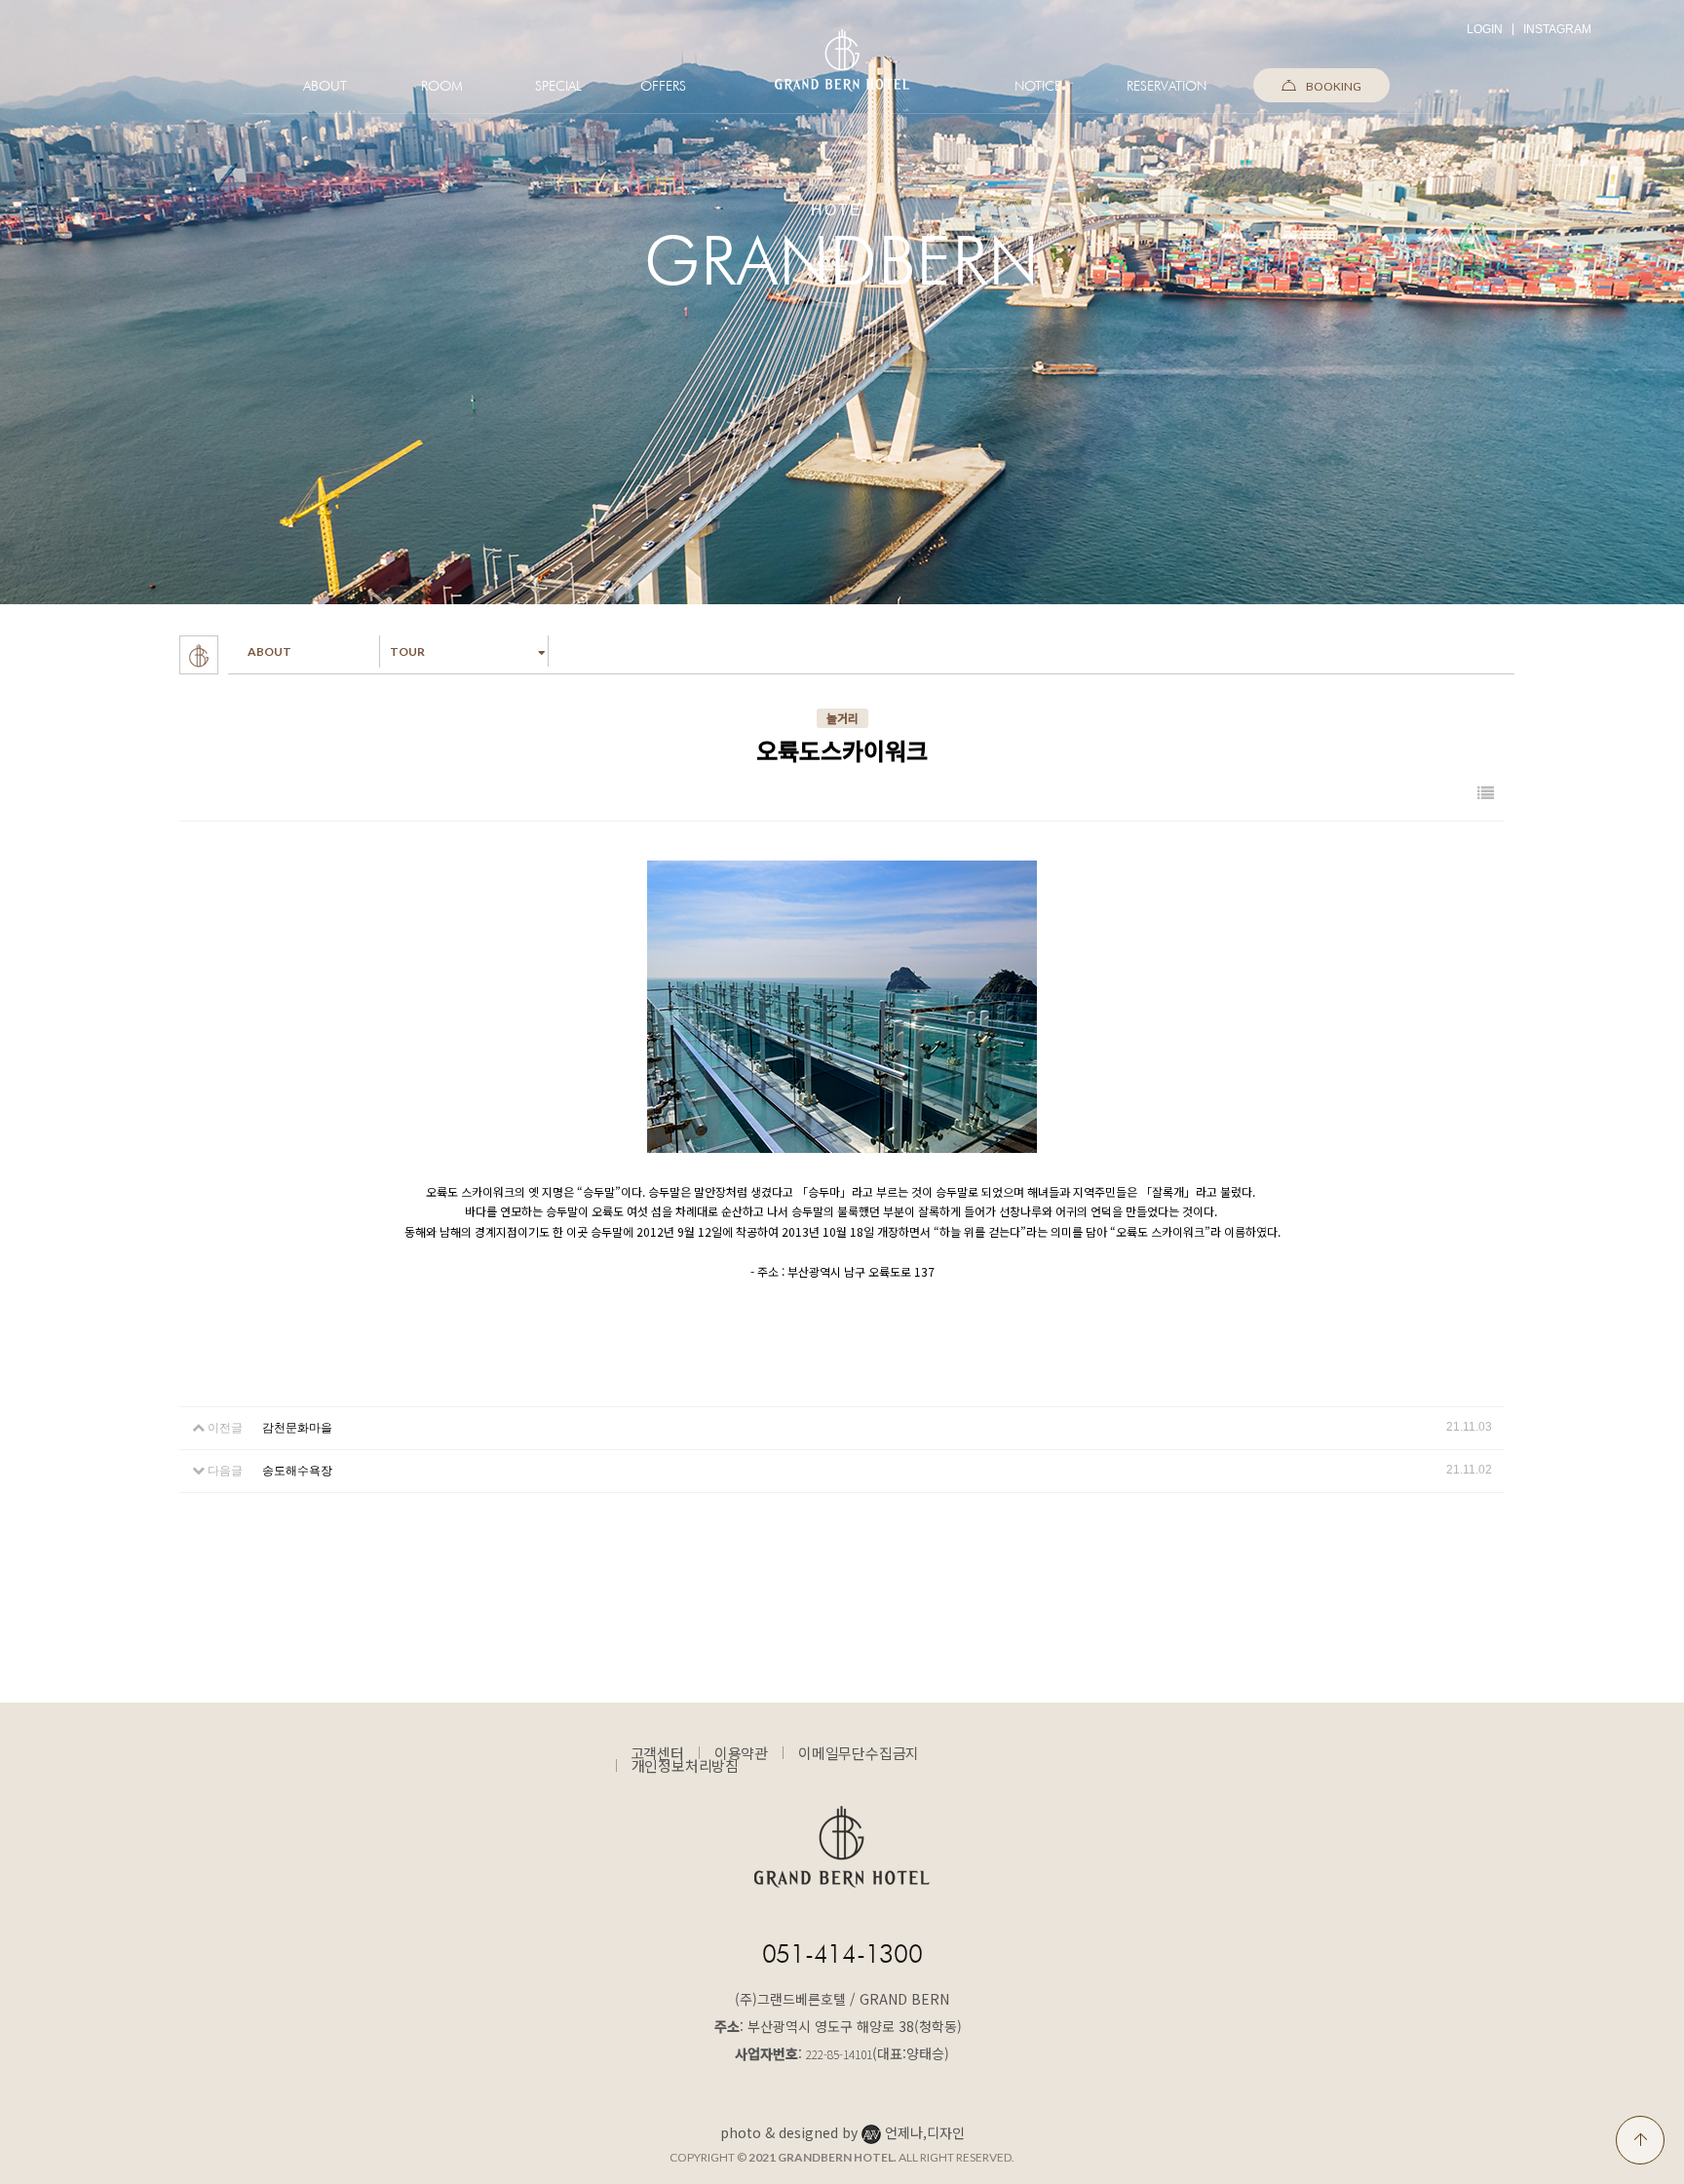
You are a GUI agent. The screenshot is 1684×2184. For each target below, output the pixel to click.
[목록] (1486, 794)
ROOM (442, 86)
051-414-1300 (842, 1954)
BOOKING (1334, 86)
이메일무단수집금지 (859, 1753)
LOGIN (1485, 29)
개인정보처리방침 (685, 1765)
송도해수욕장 (297, 1471)
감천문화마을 (297, 1428)
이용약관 (741, 1753)
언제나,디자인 (925, 2132)
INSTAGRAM (1557, 29)
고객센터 (657, 1753)
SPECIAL (558, 86)
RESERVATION (1167, 86)
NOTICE (1038, 86)
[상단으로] (1640, 2140)
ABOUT (325, 86)
